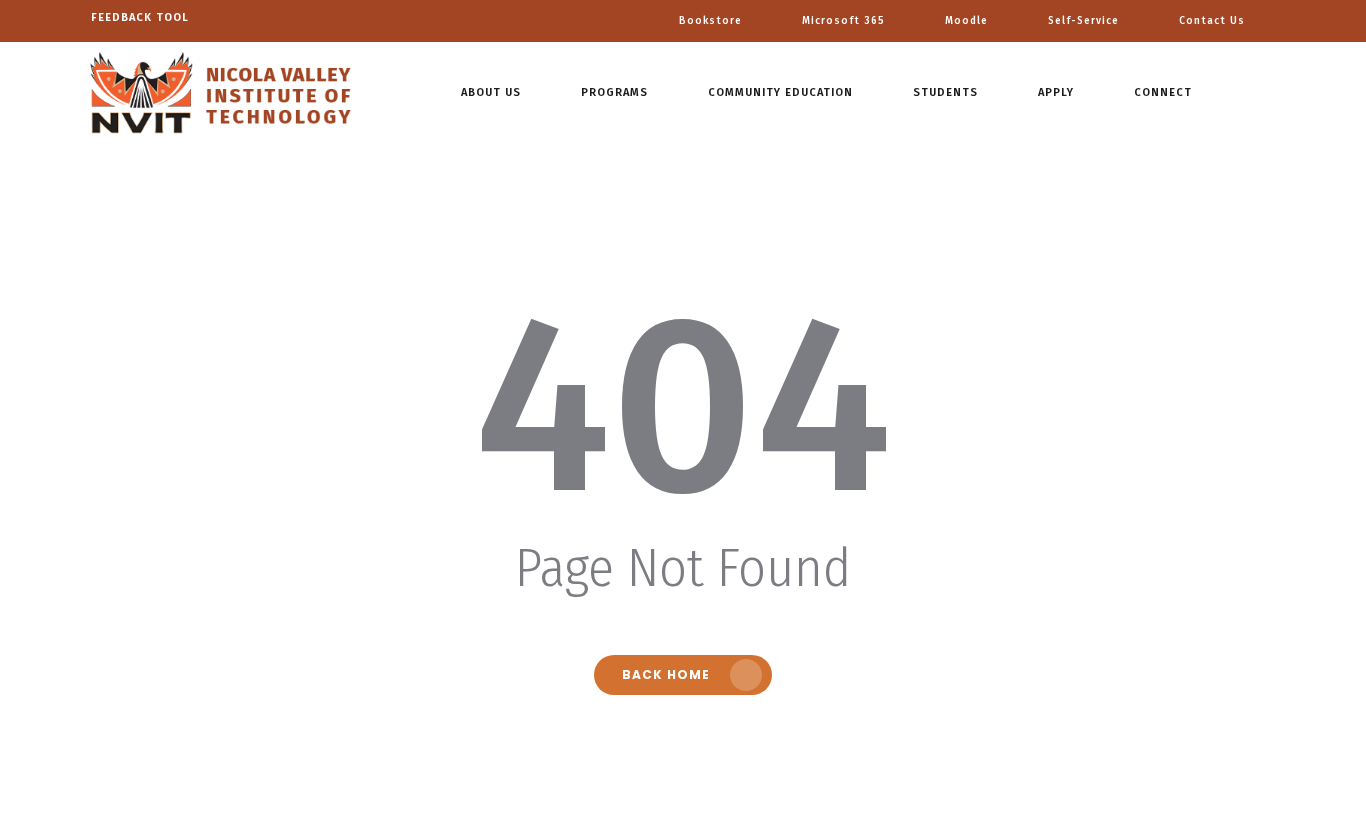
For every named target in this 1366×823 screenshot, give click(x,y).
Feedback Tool (140, 17)
